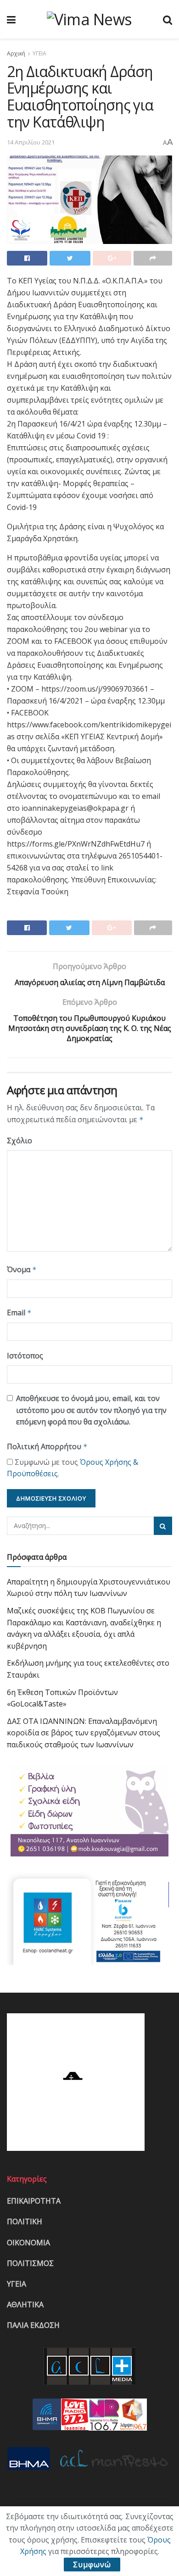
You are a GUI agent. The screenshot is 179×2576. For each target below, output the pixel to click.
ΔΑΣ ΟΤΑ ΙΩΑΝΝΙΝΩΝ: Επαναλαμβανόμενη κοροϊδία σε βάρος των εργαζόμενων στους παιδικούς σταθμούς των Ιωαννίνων (84, 1733)
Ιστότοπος (25, 1356)
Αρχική (16, 53)
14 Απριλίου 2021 (31, 142)
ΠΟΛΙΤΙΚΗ (25, 2221)
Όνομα (22, 1269)
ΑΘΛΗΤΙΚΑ (25, 2305)
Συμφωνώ (92, 2565)
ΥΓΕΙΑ (39, 53)
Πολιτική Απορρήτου (47, 1446)
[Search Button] (163, 1526)
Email (19, 1313)
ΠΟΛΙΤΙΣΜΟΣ (30, 2263)
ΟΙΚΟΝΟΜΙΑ (28, 2243)
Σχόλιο (20, 1141)
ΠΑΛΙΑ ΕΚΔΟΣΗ (33, 2325)
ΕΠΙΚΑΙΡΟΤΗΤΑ (34, 2201)
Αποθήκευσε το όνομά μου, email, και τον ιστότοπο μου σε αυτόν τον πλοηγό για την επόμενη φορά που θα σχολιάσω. (91, 1410)
